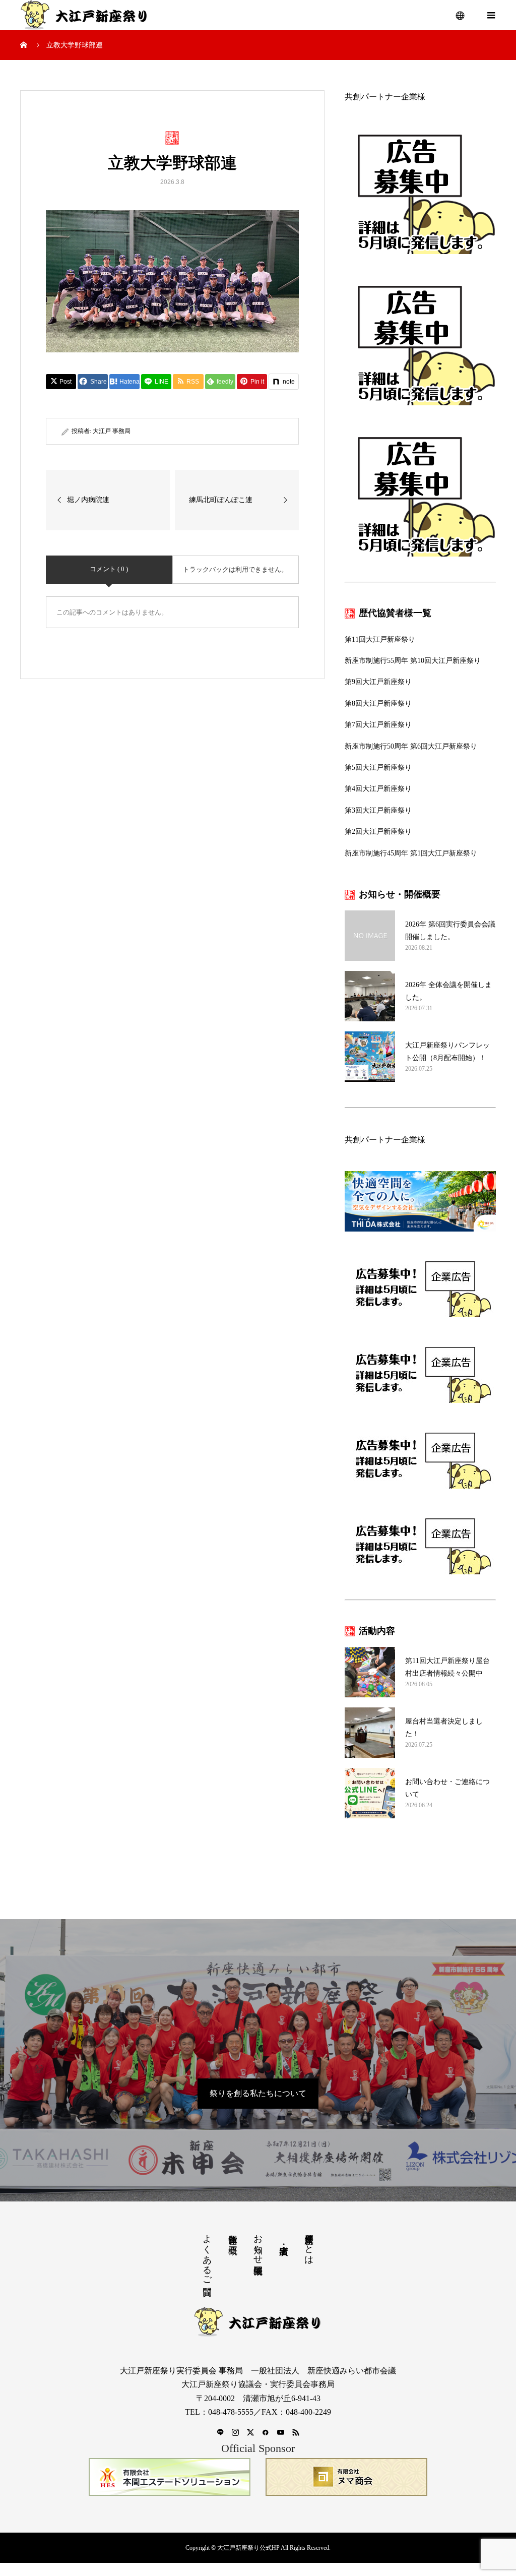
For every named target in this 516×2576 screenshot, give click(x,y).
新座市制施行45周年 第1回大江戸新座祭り (411, 853)
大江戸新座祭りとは (309, 2244)
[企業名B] (346, 2477)
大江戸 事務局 (112, 431)
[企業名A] (170, 2477)
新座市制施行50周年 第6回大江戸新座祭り (411, 746)
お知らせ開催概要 (258, 2244)
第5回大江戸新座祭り (378, 768)
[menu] (461, 15)
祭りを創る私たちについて (258, 2093)
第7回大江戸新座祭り (378, 725)
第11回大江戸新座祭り (380, 639)
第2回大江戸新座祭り (378, 832)
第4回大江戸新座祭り (378, 789)
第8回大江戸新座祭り (378, 703)
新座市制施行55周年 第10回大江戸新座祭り (413, 661)
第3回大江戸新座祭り (378, 810)
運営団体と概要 (233, 2234)
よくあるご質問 (207, 2254)
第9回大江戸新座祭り (378, 682)
